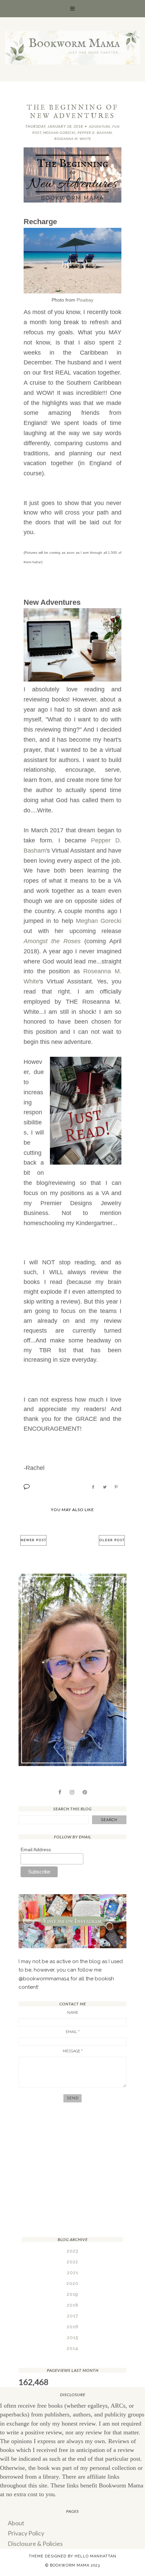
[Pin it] (116, 1487)
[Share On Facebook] (93, 1487)
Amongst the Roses (52, 941)
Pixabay (85, 300)
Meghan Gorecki (59, 133)
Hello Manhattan (95, 2556)
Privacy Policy (26, 2533)
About (16, 2523)
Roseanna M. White (73, 139)
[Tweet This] (105, 1487)
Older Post (112, 1540)
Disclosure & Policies (35, 2544)
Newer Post (33, 1540)
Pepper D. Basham (95, 133)
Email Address (36, 1850)
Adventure (100, 126)
